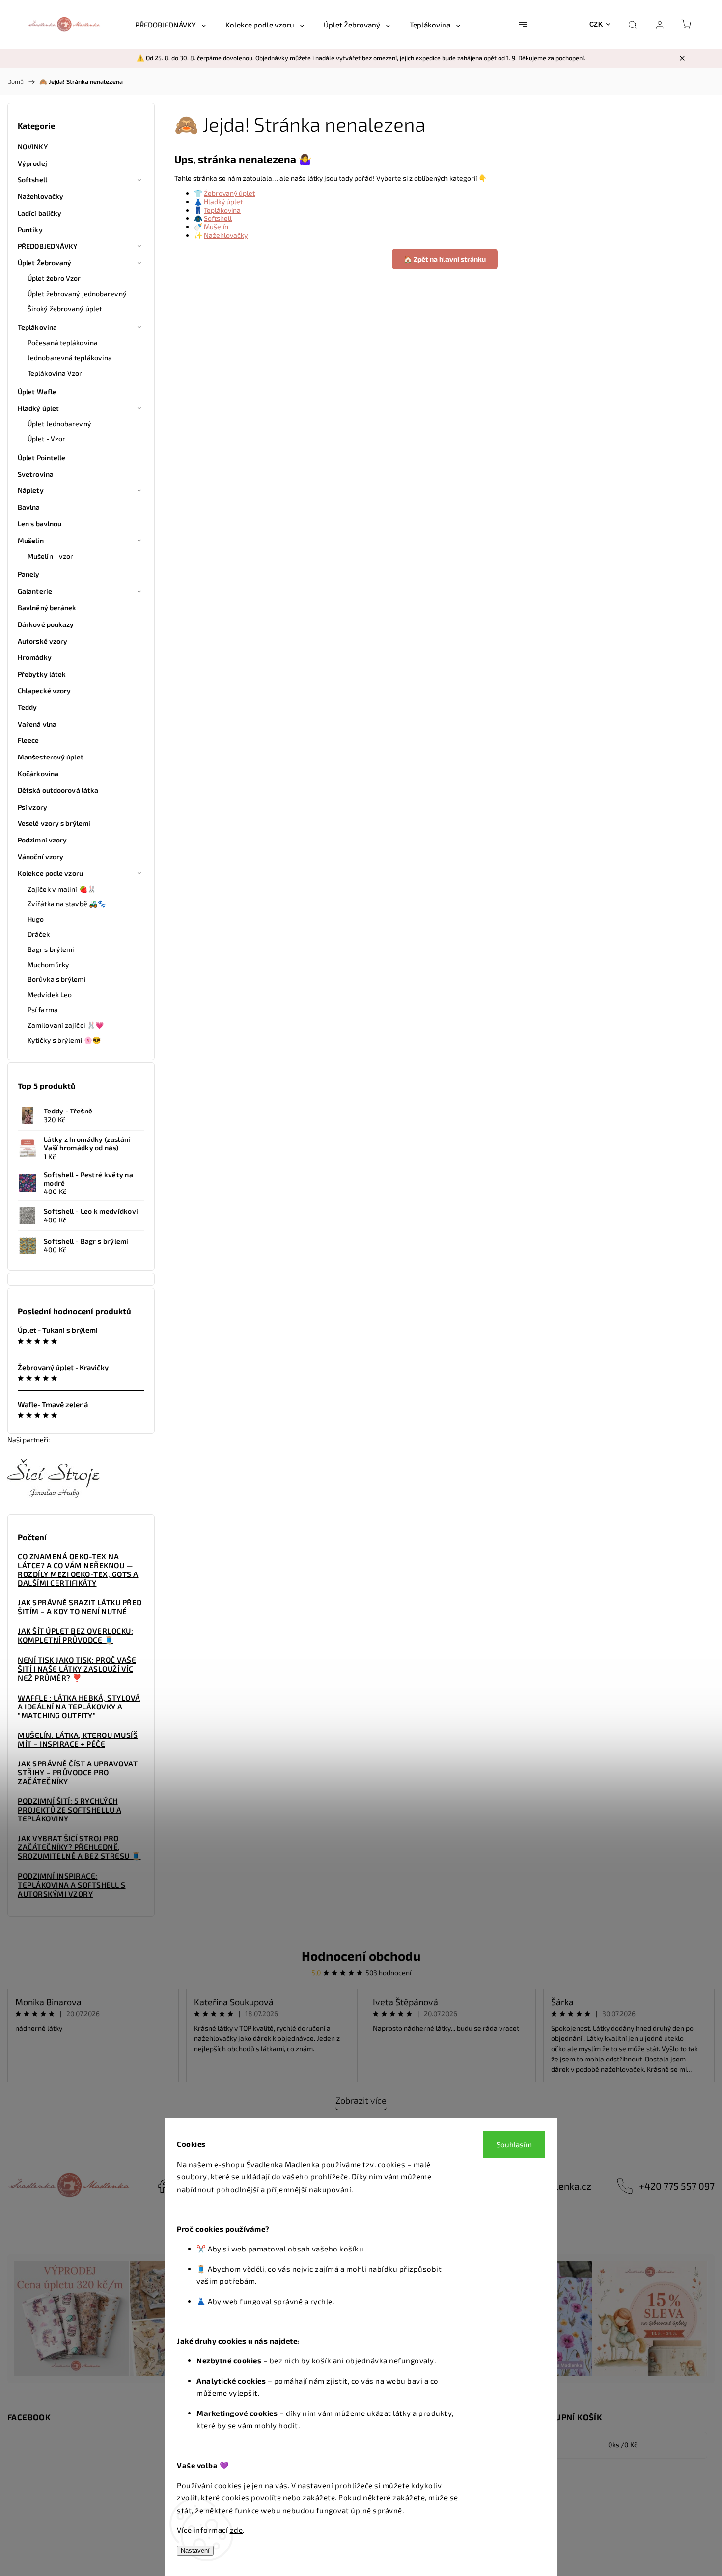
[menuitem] (170, 25)
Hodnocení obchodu (361, 1956)
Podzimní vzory (42, 840)
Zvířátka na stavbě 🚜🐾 (67, 904)
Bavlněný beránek (47, 608)
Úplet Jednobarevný (59, 423)
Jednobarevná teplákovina (70, 358)
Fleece (28, 740)
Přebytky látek (42, 674)
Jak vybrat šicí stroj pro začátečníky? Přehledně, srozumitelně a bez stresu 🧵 (79, 1847)
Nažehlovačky (41, 196)
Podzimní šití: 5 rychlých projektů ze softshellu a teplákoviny (69, 1810)
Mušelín (31, 540)
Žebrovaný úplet (229, 193)
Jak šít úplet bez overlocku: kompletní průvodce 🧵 (75, 1635)
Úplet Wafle (37, 392)
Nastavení (195, 2551)
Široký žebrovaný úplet (65, 309)
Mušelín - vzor (50, 556)
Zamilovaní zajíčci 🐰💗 (66, 1025)
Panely (29, 574)
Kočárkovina (38, 773)
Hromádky (35, 657)
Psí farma (43, 1010)
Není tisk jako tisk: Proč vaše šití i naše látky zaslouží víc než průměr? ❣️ (77, 1669)
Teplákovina (37, 327)
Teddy (28, 707)
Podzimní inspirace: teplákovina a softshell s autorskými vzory (72, 1885)
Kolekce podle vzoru (50, 873)
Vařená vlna (37, 724)
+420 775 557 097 (677, 2186)
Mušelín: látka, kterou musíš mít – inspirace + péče (78, 1739)
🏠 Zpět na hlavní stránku (445, 259)
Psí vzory (32, 807)
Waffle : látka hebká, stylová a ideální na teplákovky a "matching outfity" (79, 1707)
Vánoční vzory (41, 856)
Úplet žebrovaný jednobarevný (77, 293)
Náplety (31, 490)
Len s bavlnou (40, 524)
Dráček (39, 934)
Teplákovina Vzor (55, 373)
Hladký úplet (38, 408)
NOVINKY (33, 147)
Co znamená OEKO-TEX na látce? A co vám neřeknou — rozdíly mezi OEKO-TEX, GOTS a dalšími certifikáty (78, 1570)
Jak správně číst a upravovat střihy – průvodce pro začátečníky (78, 1772)
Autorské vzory (42, 641)
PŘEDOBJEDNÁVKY (47, 246)
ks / (623, 2445)
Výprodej (32, 163)
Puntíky (30, 230)
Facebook (162, 2186)
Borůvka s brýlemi (57, 979)
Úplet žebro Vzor (54, 278)
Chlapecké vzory (44, 691)
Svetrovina (36, 474)
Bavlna (29, 507)
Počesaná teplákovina (63, 342)
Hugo (36, 919)
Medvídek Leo (50, 994)
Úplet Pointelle (42, 457)
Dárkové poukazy (46, 624)
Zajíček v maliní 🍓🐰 (62, 889)
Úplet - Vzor (46, 439)
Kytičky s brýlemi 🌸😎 (64, 1040)
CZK (596, 24)
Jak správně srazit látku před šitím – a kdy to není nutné (80, 1607)
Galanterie (35, 591)
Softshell (32, 179)
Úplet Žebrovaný (45, 262)
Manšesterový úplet (51, 757)
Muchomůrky (48, 964)
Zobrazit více (361, 2100)
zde (236, 2530)
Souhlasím (514, 2144)
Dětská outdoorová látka (58, 790)
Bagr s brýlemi (51, 949)
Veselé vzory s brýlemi (54, 823)
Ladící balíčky (40, 213)
